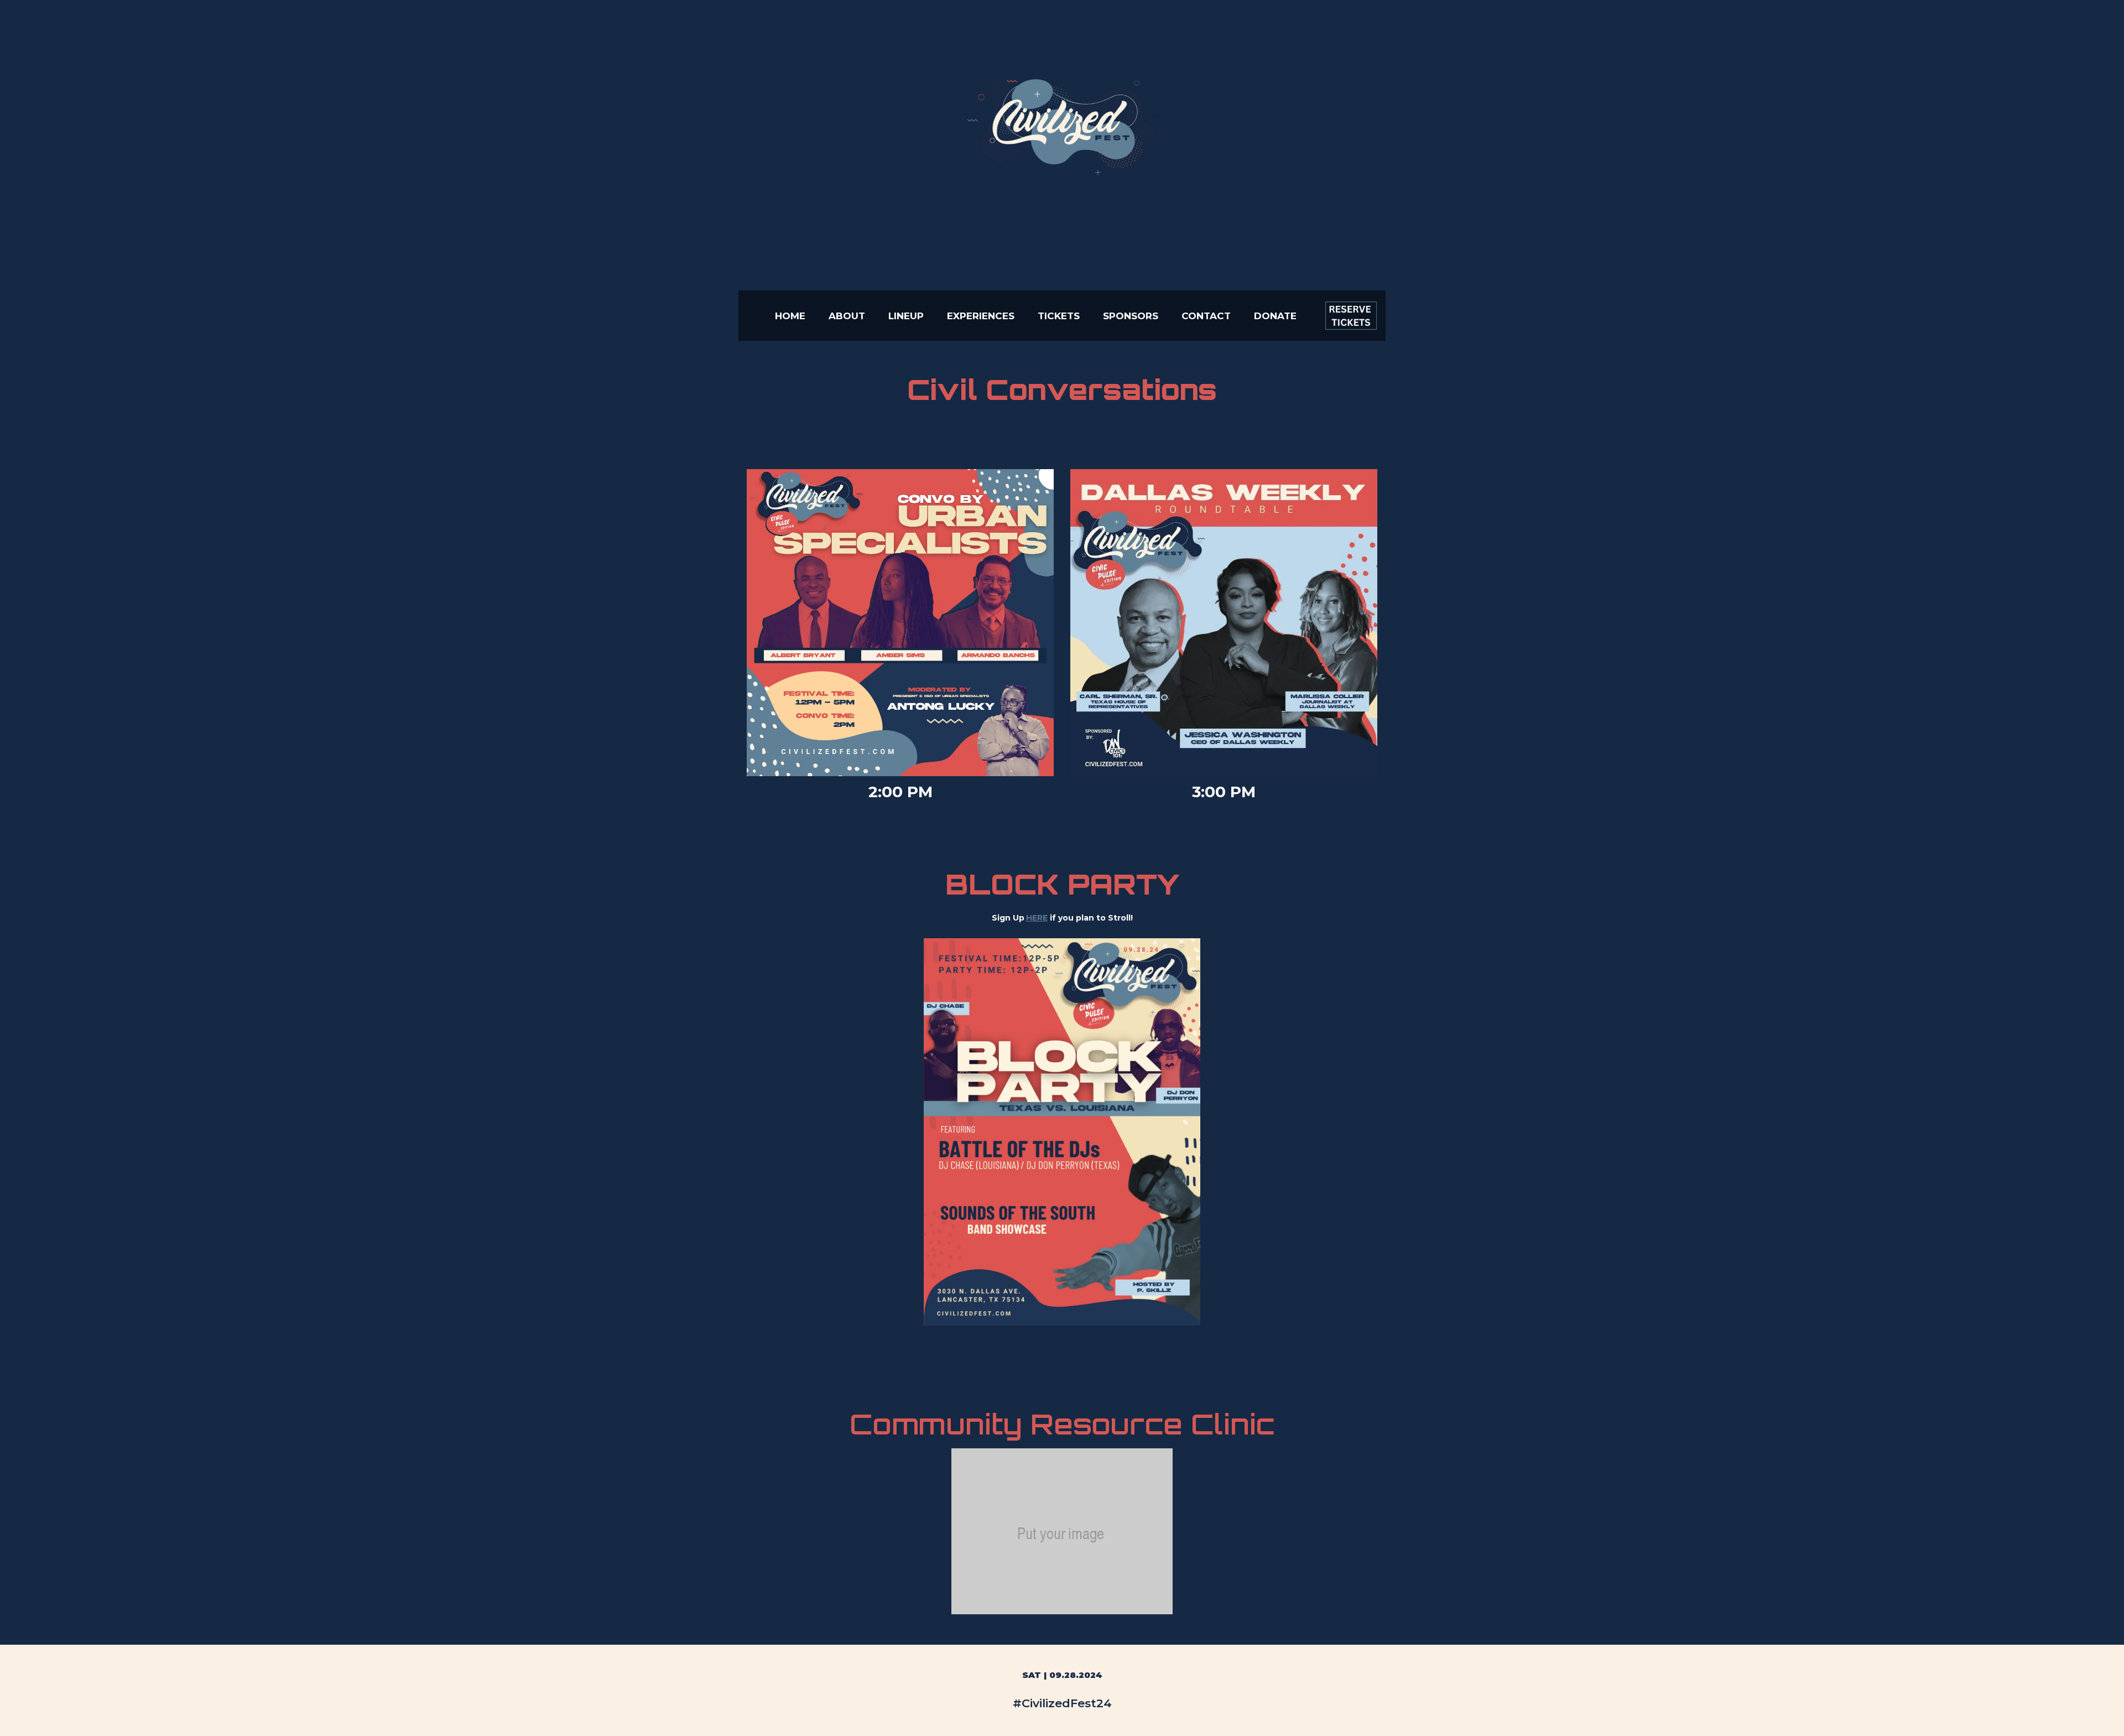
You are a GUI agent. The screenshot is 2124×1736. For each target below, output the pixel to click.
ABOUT (847, 316)
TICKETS (1059, 316)
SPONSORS (1131, 316)
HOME (790, 316)
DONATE (1275, 316)
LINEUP (906, 316)
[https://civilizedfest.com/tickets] (1351, 316)
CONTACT (1206, 316)
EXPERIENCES (981, 316)
